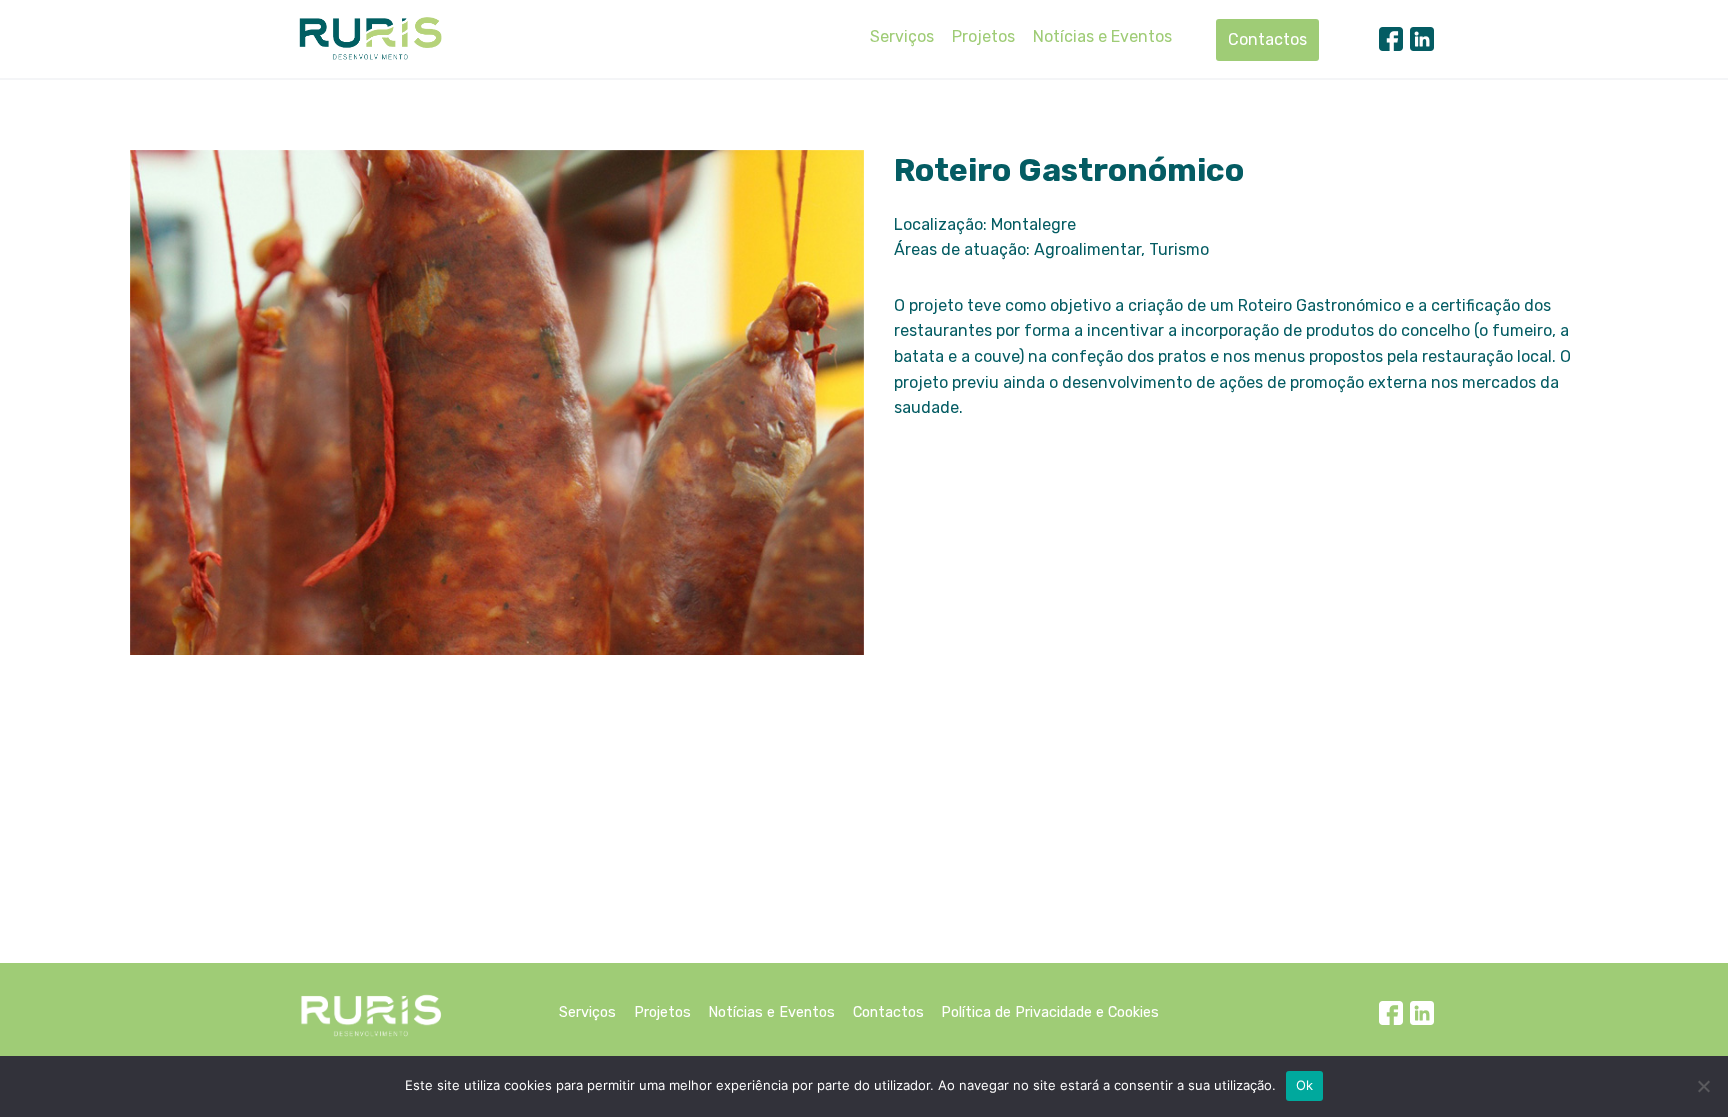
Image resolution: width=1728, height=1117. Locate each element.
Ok (1305, 1085)
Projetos (983, 36)
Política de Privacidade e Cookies (1050, 1012)
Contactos (1267, 39)
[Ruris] (370, 38)
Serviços (902, 36)
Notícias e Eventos (1102, 36)
